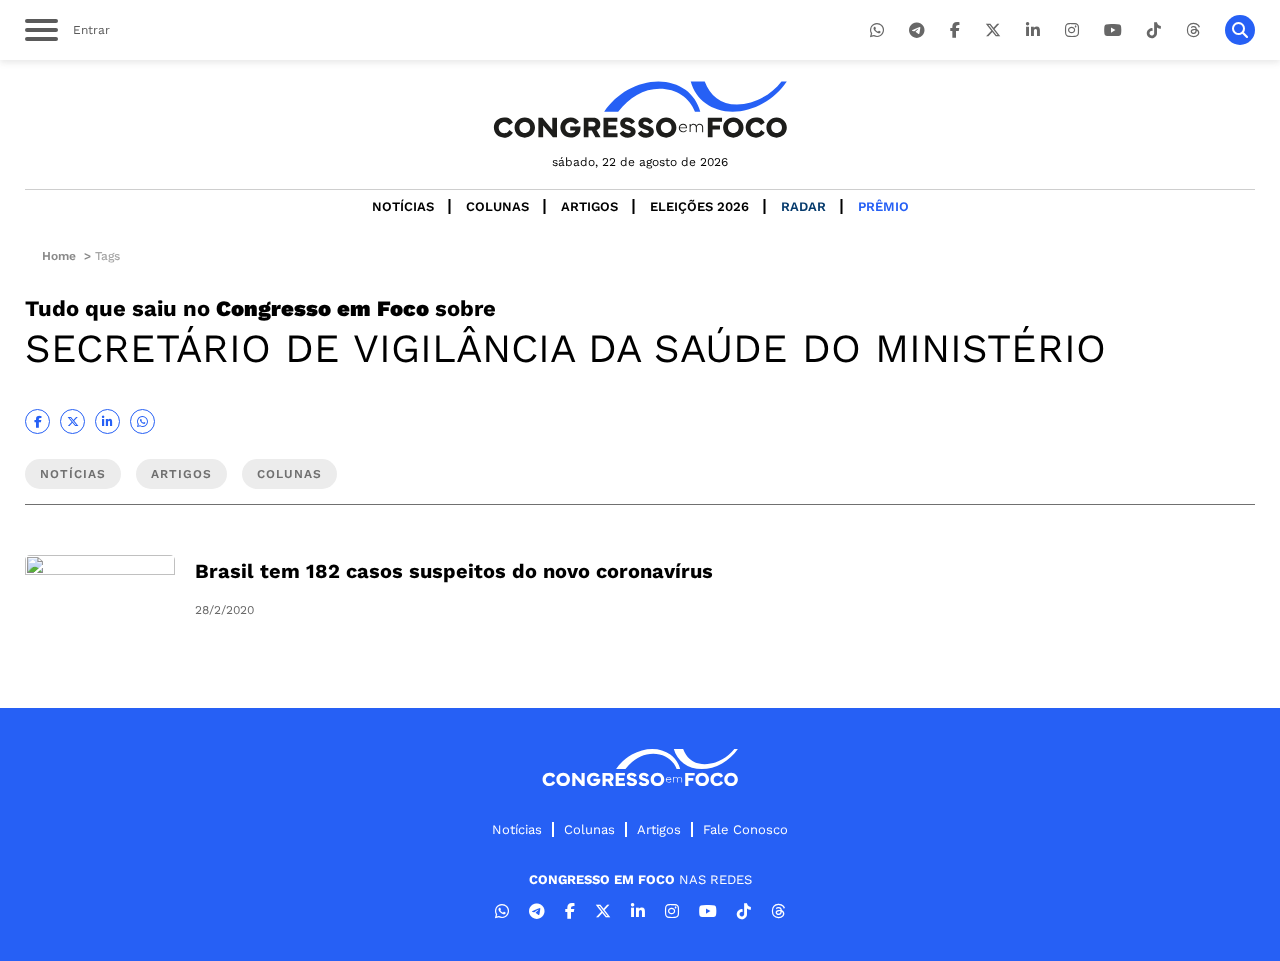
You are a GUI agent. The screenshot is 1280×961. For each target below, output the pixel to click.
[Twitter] (993, 30)
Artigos (589, 206)
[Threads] (1193, 30)
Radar (803, 206)
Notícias (403, 206)
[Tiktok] (1154, 30)
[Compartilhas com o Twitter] (72, 421)
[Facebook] (955, 30)
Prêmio (883, 206)
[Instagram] (1072, 30)
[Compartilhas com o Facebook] (37, 421)
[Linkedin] (1033, 30)
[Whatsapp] (877, 30)
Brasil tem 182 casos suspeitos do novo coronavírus (454, 571)
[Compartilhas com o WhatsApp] (142, 421)
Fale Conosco (745, 829)
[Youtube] (1113, 30)
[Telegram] (917, 30)
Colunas (497, 206)
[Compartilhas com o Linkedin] (107, 421)
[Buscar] (1240, 30)
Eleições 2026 (699, 206)
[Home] (640, 109)
